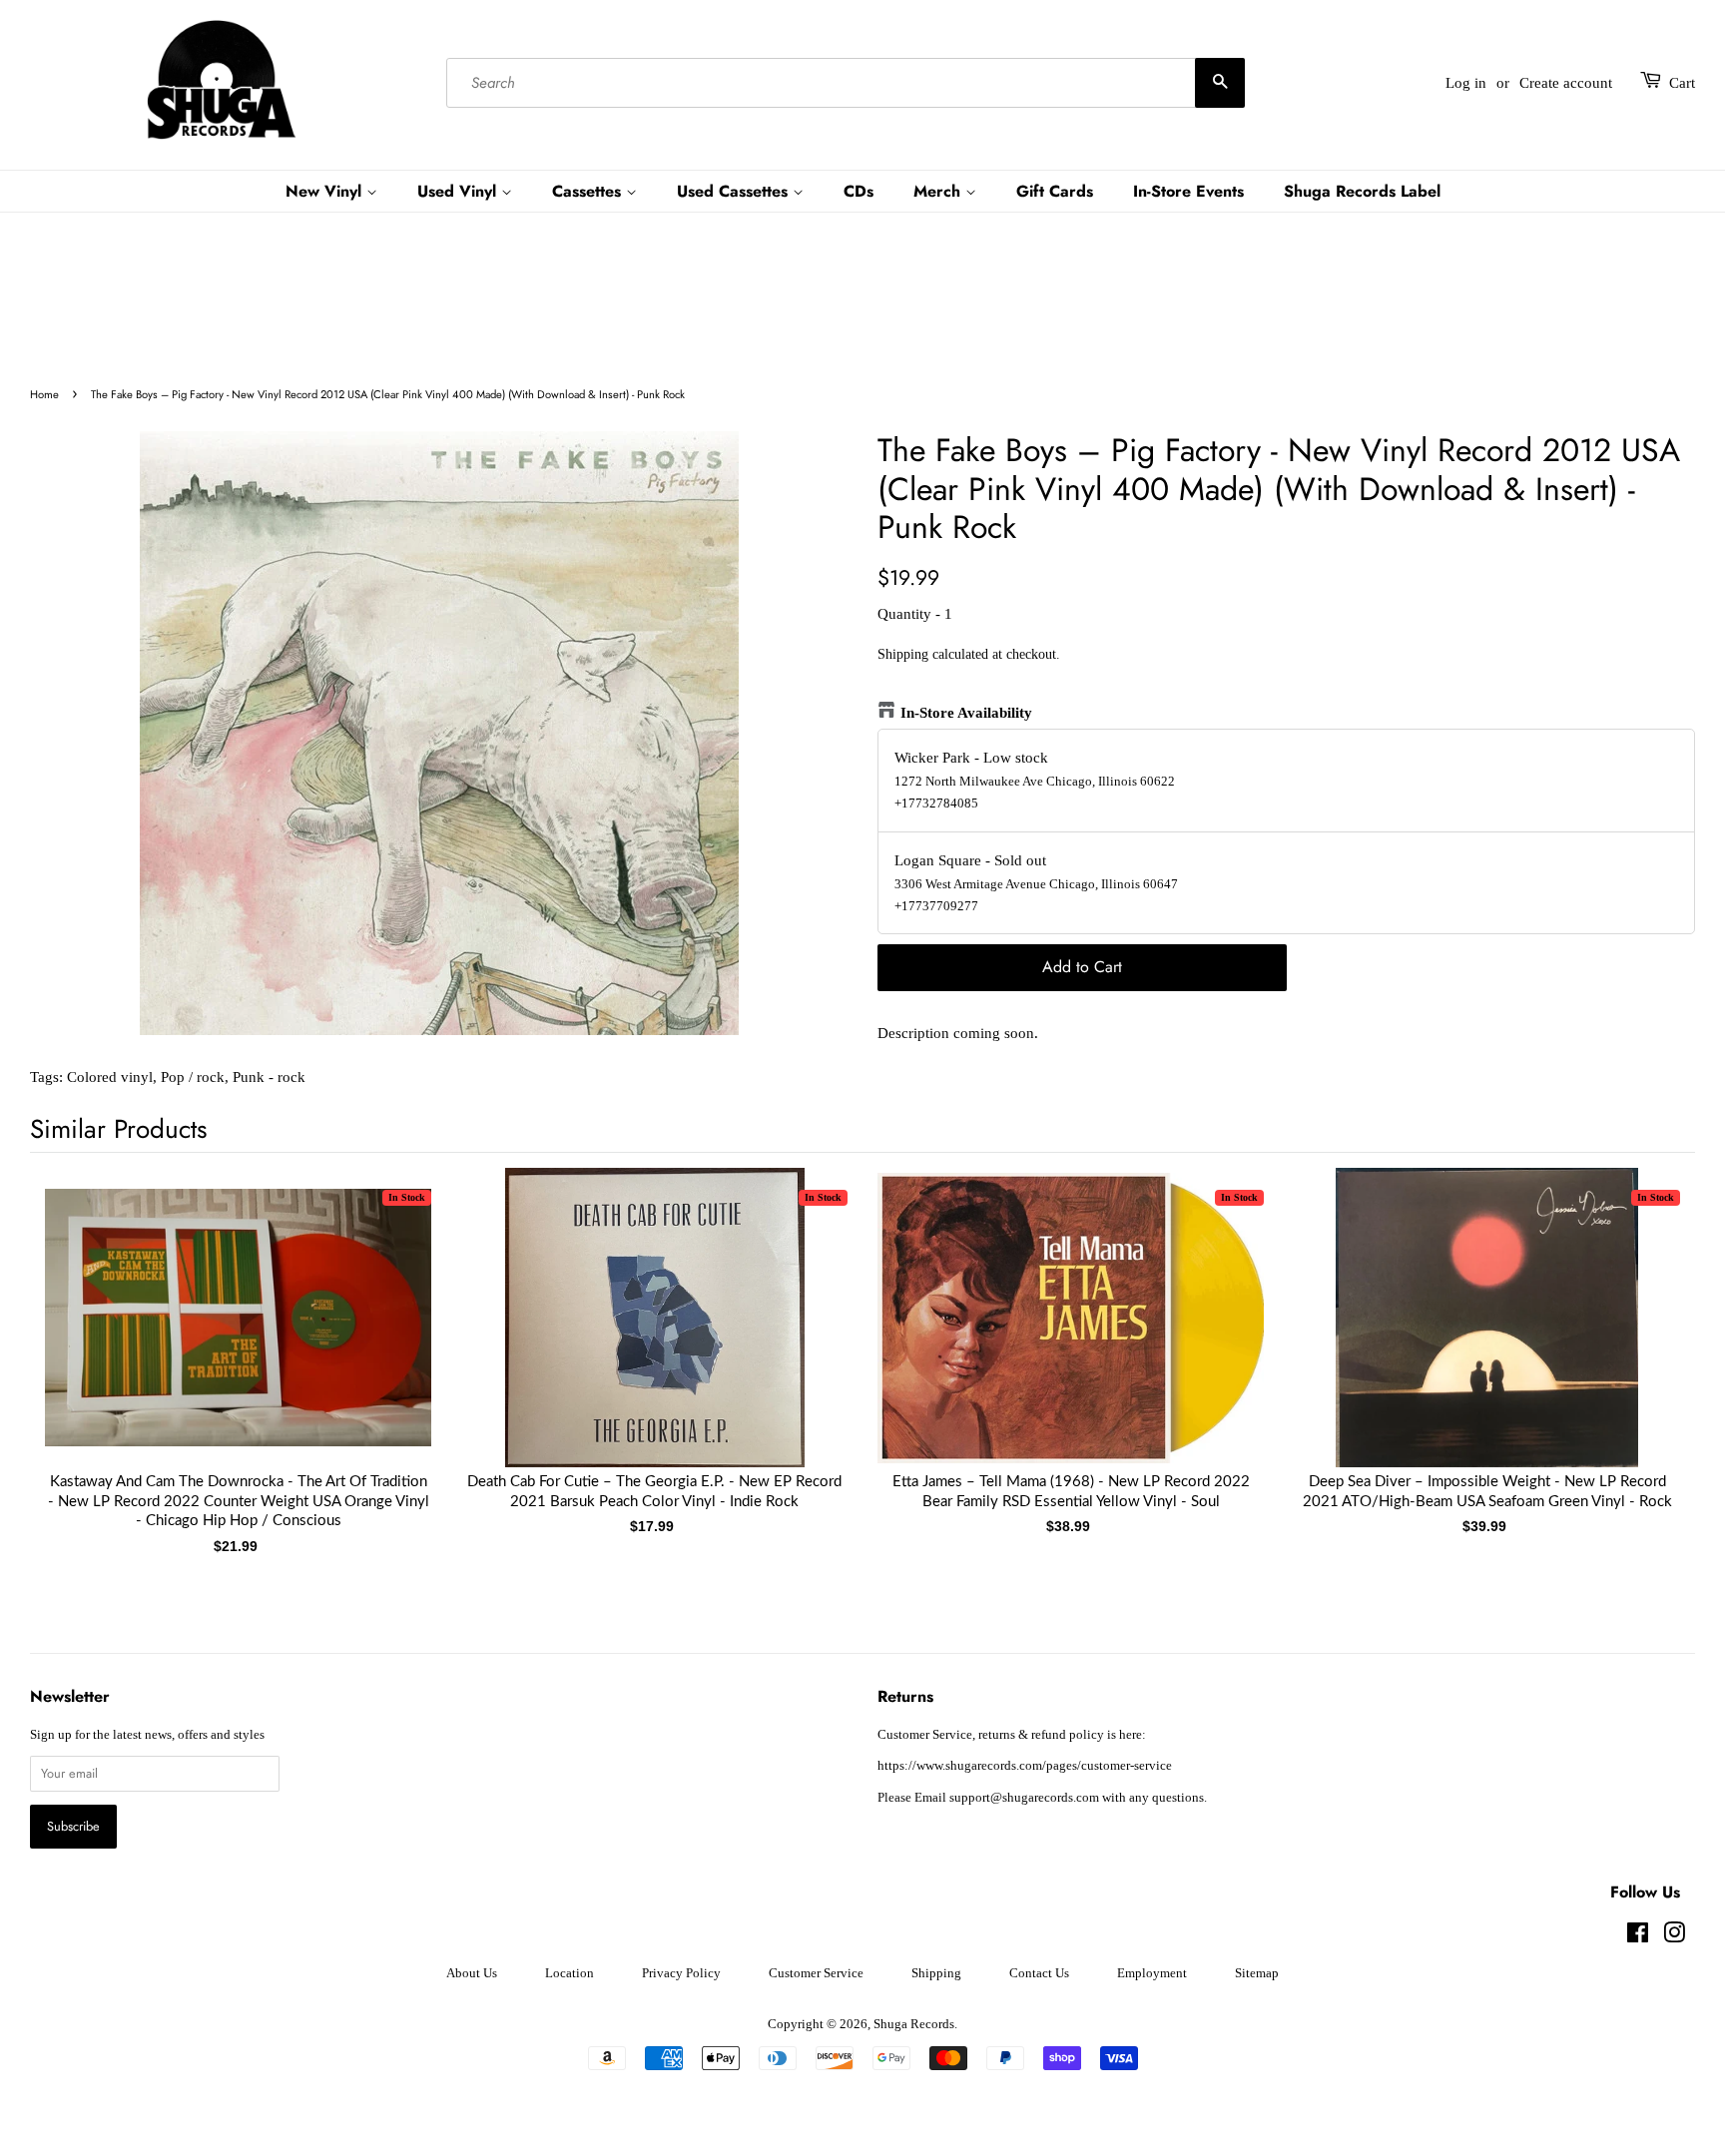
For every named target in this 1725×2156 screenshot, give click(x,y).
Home (44, 394)
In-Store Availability (966, 713)
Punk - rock (269, 1077)
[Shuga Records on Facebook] (1638, 1937)
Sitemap (1257, 1973)
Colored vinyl (110, 1077)
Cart (1682, 83)
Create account (1566, 83)
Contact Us (1039, 1973)
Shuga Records (914, 2024)
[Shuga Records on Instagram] (1674, 1937)
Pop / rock (193, 1077)
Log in (1466, 83)
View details (239, 1338)
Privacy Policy (681, 1973)
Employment (1152, 1973)
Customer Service (816, 1973)
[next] (1647, 1338)
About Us (472, 1973)
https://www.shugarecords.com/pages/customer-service (1025, 1766)
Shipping (903, 654)
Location (570, 1973)
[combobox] (846, 83)
